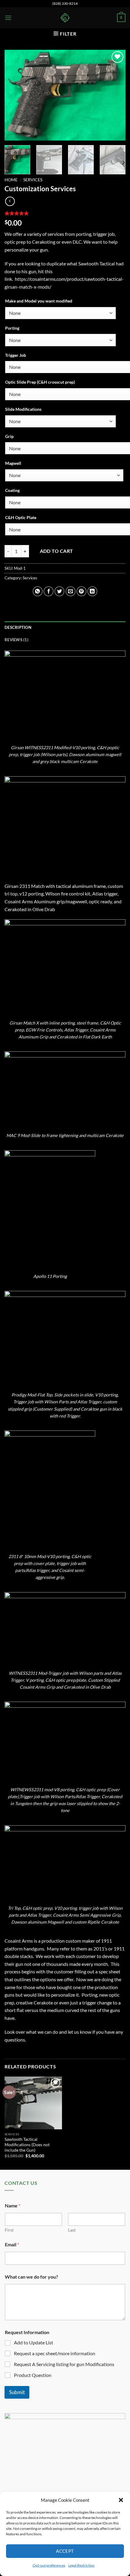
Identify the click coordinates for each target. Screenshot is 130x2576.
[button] (121, 2500)
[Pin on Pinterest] (81, 591)
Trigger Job (16, 355)
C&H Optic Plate (21, 517)
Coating (12, 490)
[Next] (115, 95)
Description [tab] (18, 627)
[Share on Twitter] (59, 591)
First (9, 2230)
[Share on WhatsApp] (38, 591)
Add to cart (57, 551)
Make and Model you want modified (39, 301)
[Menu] (8, 18)
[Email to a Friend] (71, 591)
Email (12, 2244)
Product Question (33, 2375)
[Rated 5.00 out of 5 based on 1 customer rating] (65, 213)
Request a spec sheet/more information (55, 2353)
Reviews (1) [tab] (16, 640)
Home (11, 180)
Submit (17, 2392)
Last (72, 2230)
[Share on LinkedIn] (92, 591)
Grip (9, 436)
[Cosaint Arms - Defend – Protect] (65, 18)
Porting (12, 328)
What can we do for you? (31, 2277)
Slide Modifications (23, 409)
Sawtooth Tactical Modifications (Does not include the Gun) (27, 2145)
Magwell (13, 463)
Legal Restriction (81, 2565)
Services (33, 180)
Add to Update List (34, 2342)
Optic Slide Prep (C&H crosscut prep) (40, 382)
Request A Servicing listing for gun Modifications (64, 2364)
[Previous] (15, 95)
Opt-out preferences (49, 2565)
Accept (65, 2551)
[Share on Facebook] (49, 591)
